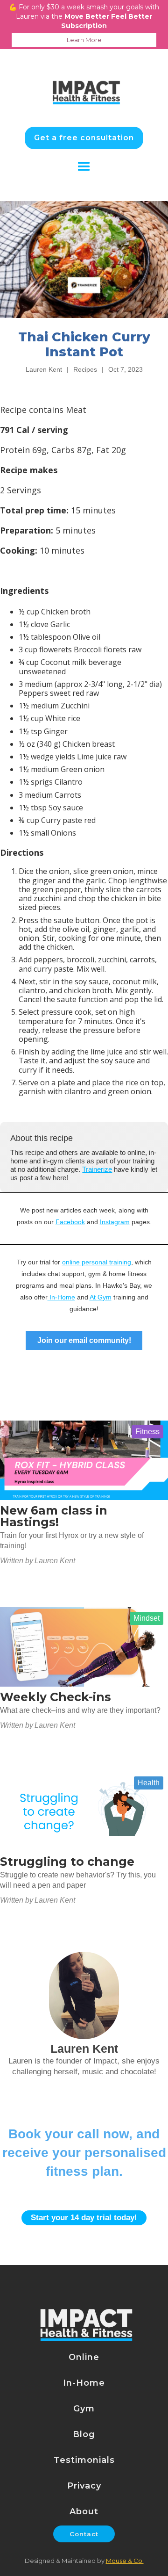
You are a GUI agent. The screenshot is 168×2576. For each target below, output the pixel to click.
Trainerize (97, 1169)
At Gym (101, 1297)
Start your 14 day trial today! (84, 2218)
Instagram (115, 1222)
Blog (84, 2434)
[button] (84, 167)
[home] (84, 82)
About (84, 2511)
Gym (84, 2409)
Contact (84, 2534)
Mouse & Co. (125, 2561)
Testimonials (84, 2460)
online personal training (97, 1262)
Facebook (70, 1222)
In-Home (61, 1297)
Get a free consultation (84, 138)
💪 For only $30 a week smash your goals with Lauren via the (84, 23)
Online (84, 2357)
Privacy (84, 2486)
